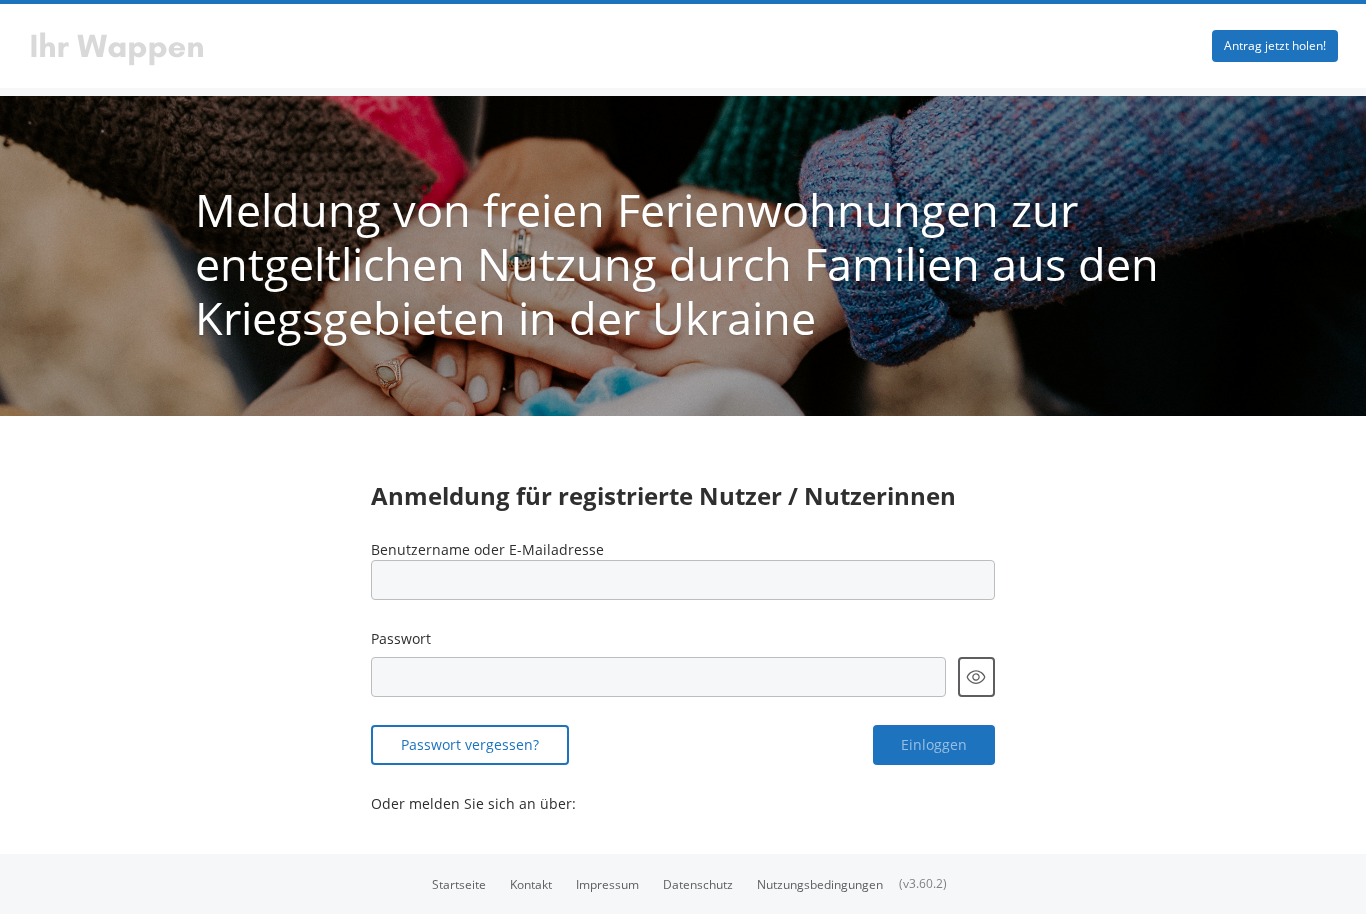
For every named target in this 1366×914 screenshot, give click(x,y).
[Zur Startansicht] (496, 46)
